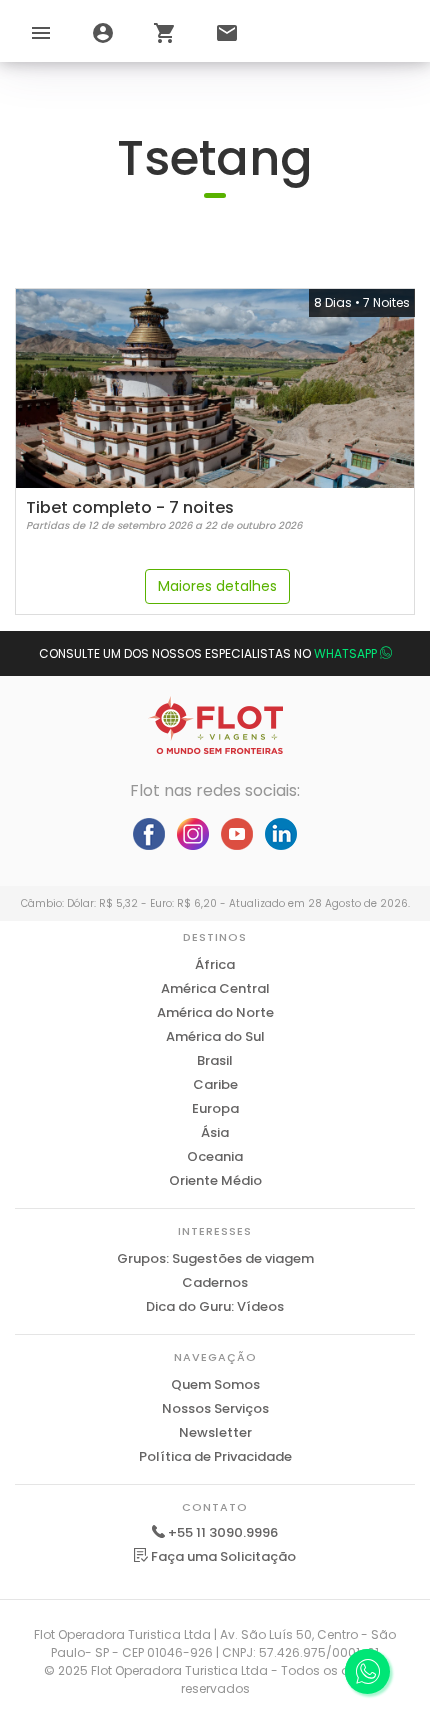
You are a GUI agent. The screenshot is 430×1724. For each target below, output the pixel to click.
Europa (215, 1108)
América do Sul (215, 1036)
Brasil (215, 1060)
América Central (215, 988)
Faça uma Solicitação (222, 1556)
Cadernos (215, 1282)
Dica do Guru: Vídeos (215, 1306)
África (215, 964)
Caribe (215, 1084)
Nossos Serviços (215, 1408)
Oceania (215, 1156)
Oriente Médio (215, 1180)
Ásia (215, 1132)
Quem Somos (215, 1384)
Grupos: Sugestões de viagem (215, 1258)
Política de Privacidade (215, 1456)
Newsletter (215, 1432)
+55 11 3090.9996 (223, 1532)
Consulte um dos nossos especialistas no (208, 653)
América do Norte (215, 1012)
